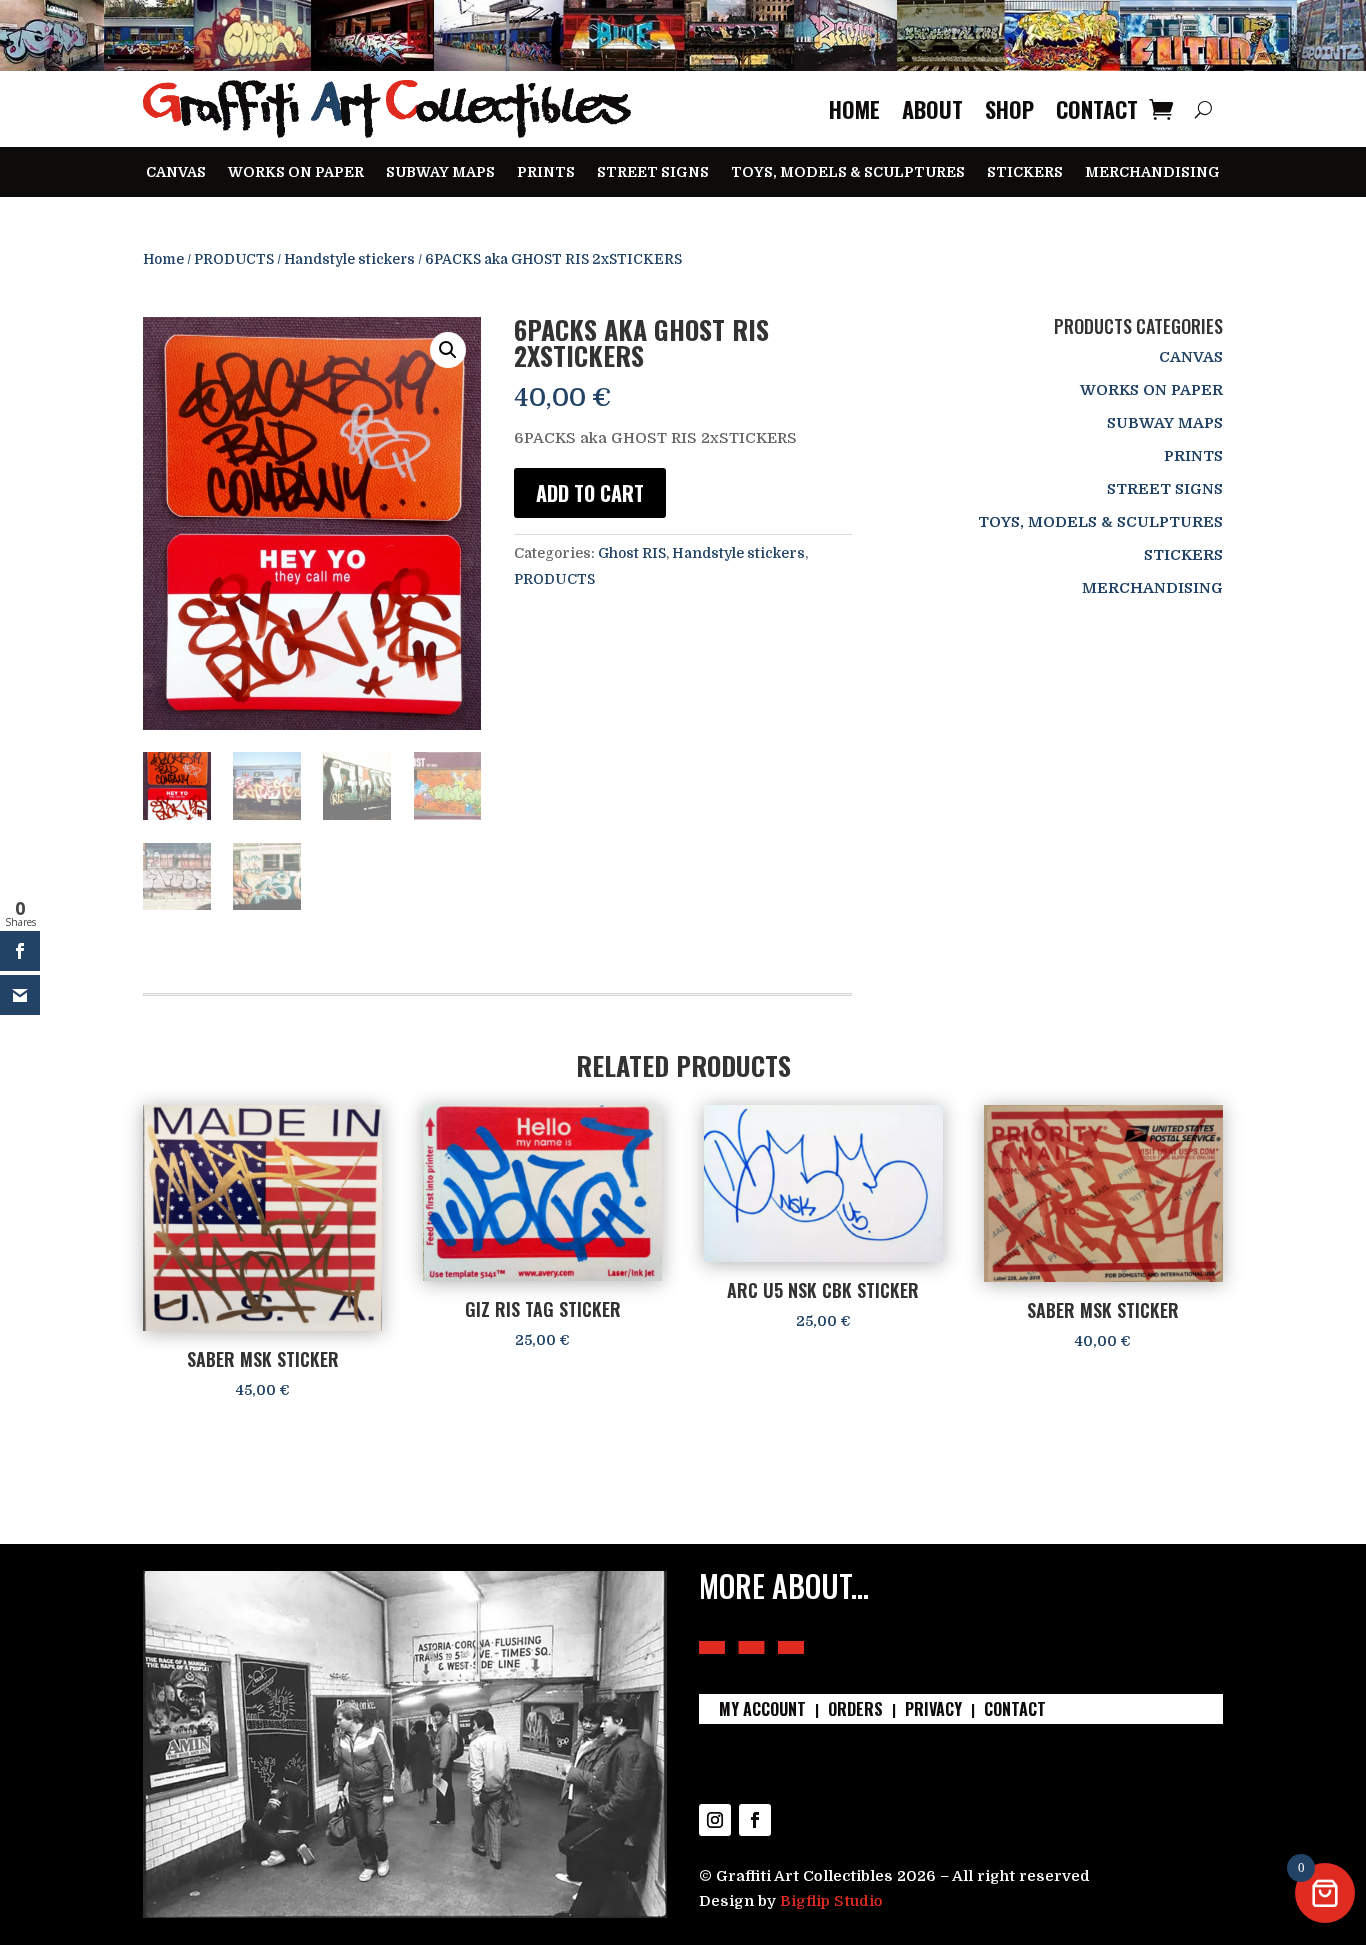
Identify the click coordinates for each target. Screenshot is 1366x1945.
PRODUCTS (234, 259)
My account (762, 1711)
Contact (1097, 109)
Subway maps (440, 172)
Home (854, 109)
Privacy (933, 1711)
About (932, 109)
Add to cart (590, 493)
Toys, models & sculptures (848, 172)
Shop (1009, 109)
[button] (448, 350)
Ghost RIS (632, 553)
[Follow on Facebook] (755, 1820)
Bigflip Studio (831, 1901)
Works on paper (296, 172)
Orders (855, 1711)
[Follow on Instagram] (715, 1820)
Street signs (653, 172)
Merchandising (1152, 172)
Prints (546, 172)
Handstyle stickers (349, 259)
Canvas (176, 172)
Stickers (1025, 172)
